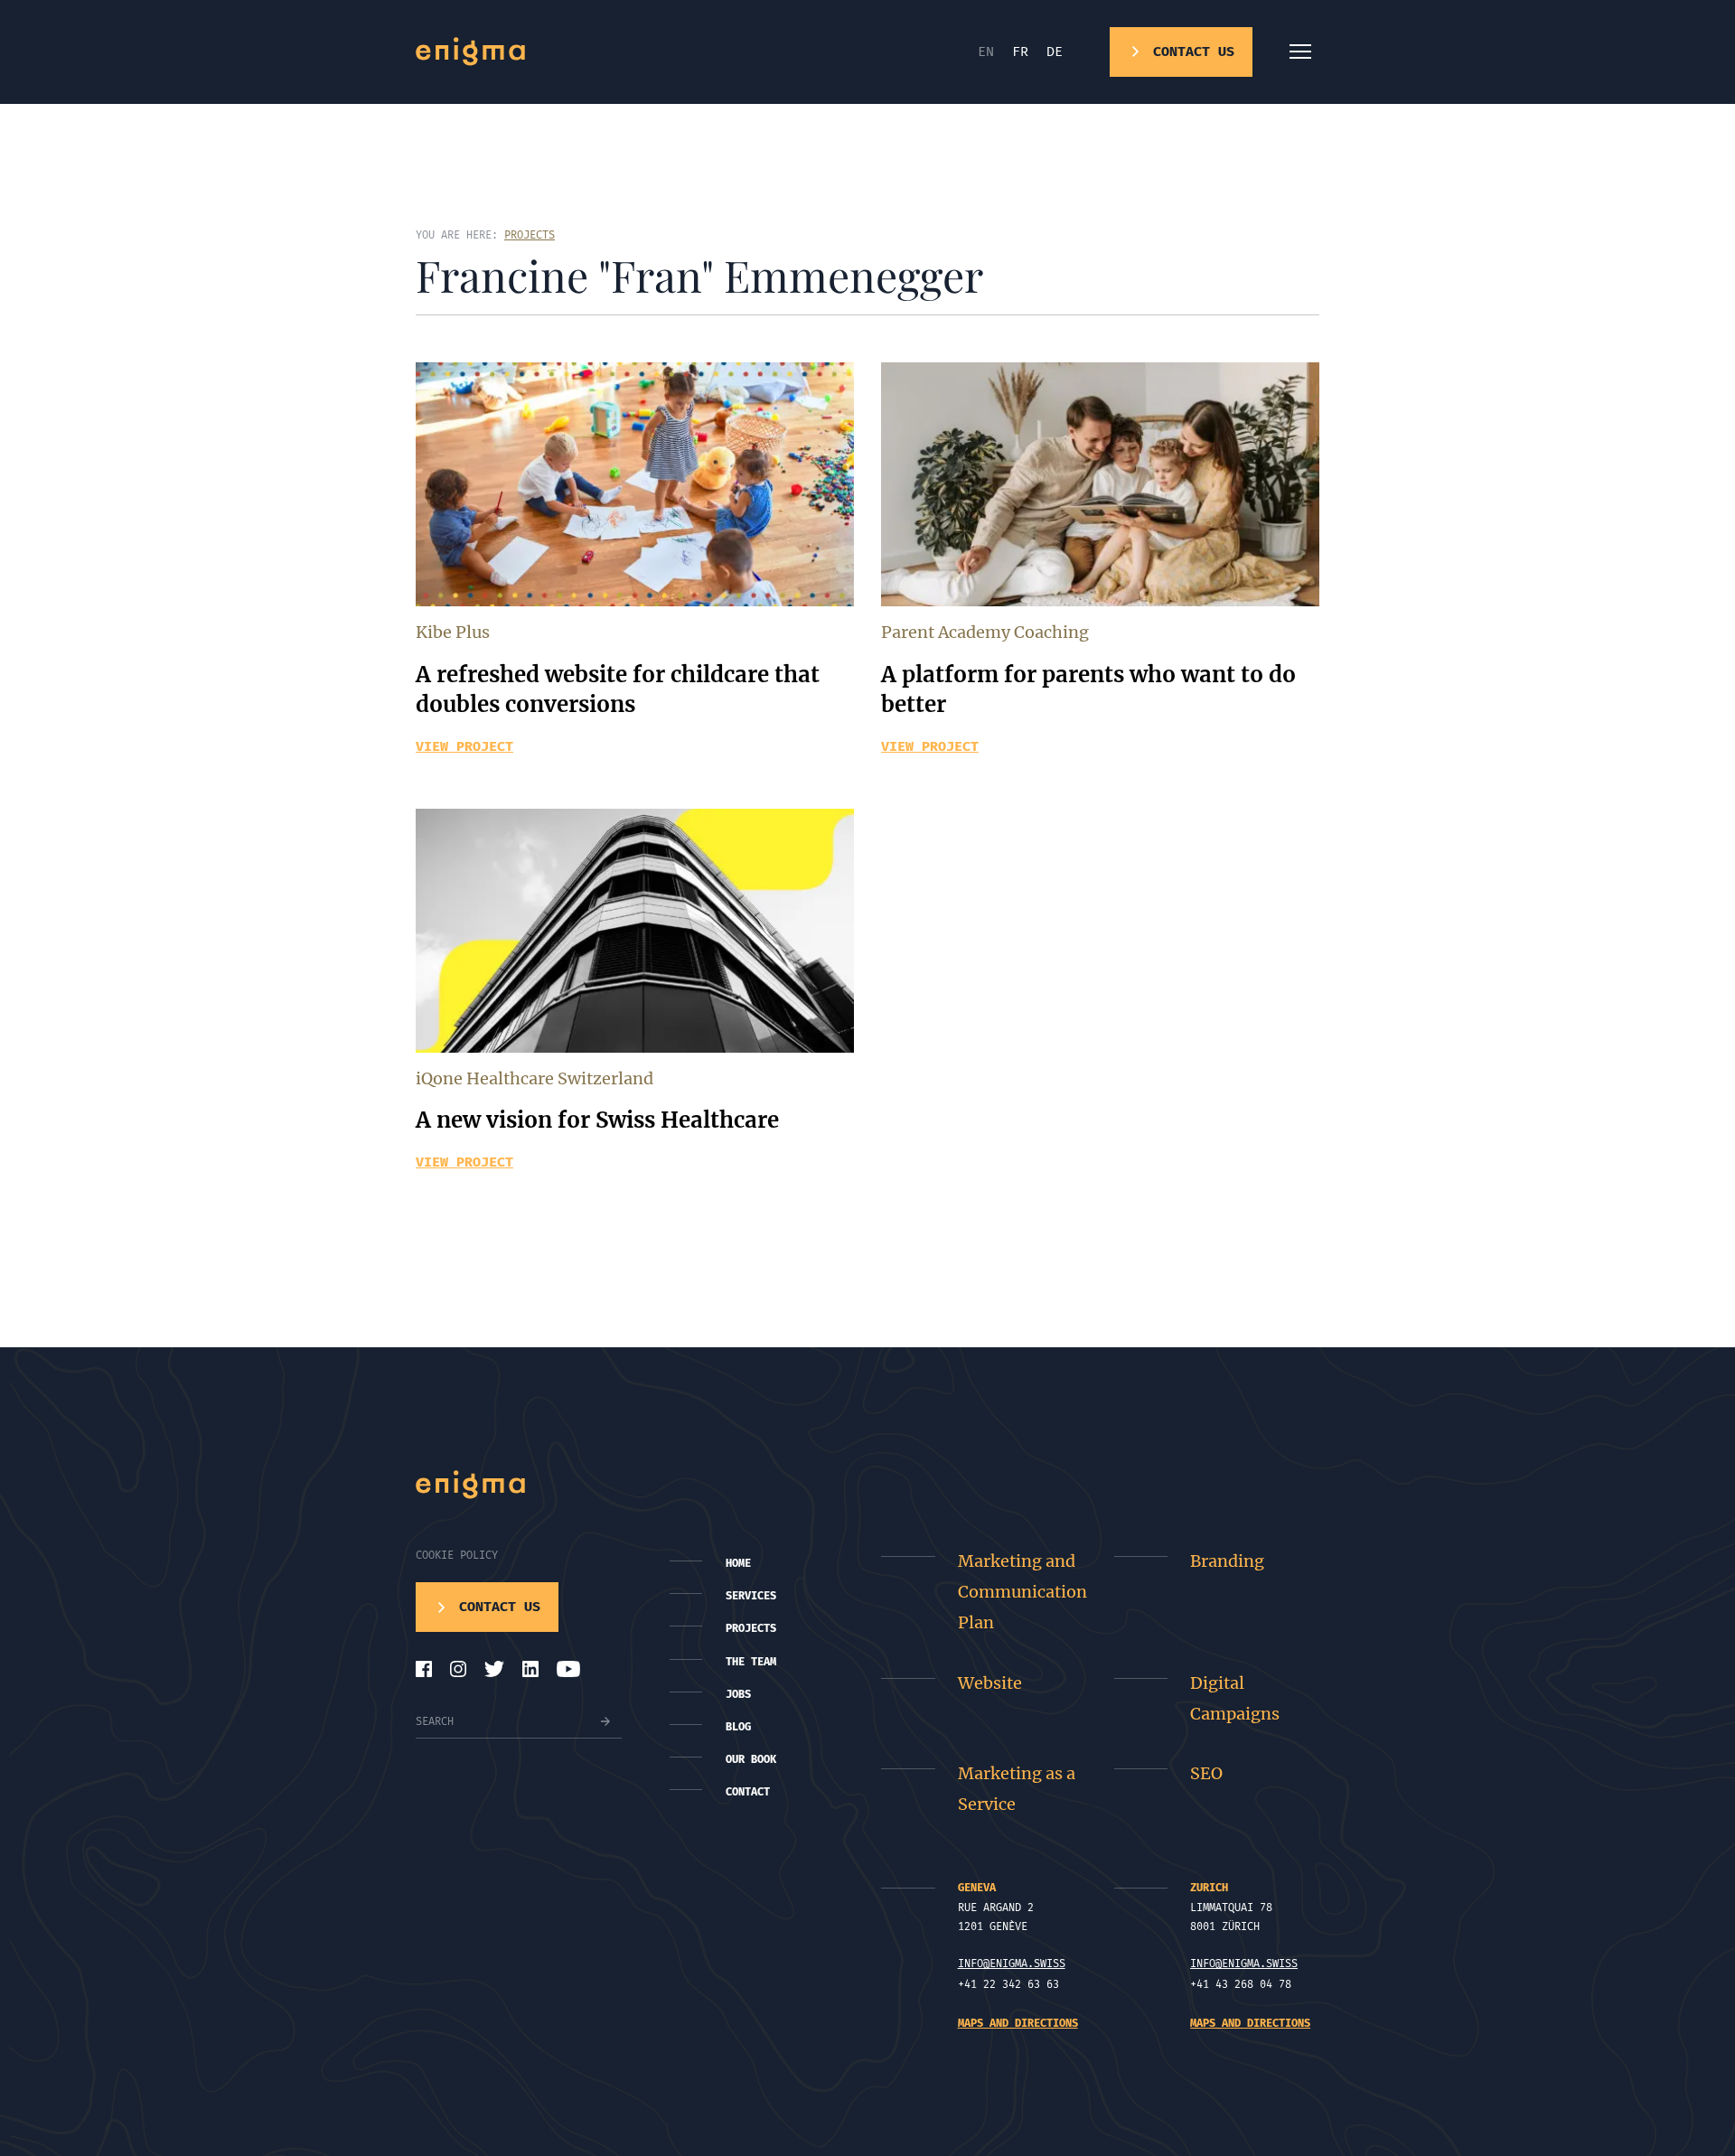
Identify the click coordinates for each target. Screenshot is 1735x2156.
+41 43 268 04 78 (1241, 1984)
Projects (751, 1628)
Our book (751, 1759)
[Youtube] (568, 1669)
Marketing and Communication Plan (1022, 1592)
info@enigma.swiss (1012, 1964)
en (986, 52)
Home (738, 1563)
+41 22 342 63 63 (1008, 1984)
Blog (738, 1727)
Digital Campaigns (1235, 1698)
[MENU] (1300, 52)
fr (1020, 52)
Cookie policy (457, 1555)
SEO (1206, 1773)
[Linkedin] (530, 1669)
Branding (1227, 1561)
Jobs (738, 1694)
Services (751, 1596)
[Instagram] (458, 1669)
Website (990, 1683)
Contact (748, 1792)
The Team (751, 1662)
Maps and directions (1018, 2023)
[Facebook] (424, 1669)
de (1055, 52)
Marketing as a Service (1017, 1789)
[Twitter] (494, 1669)
